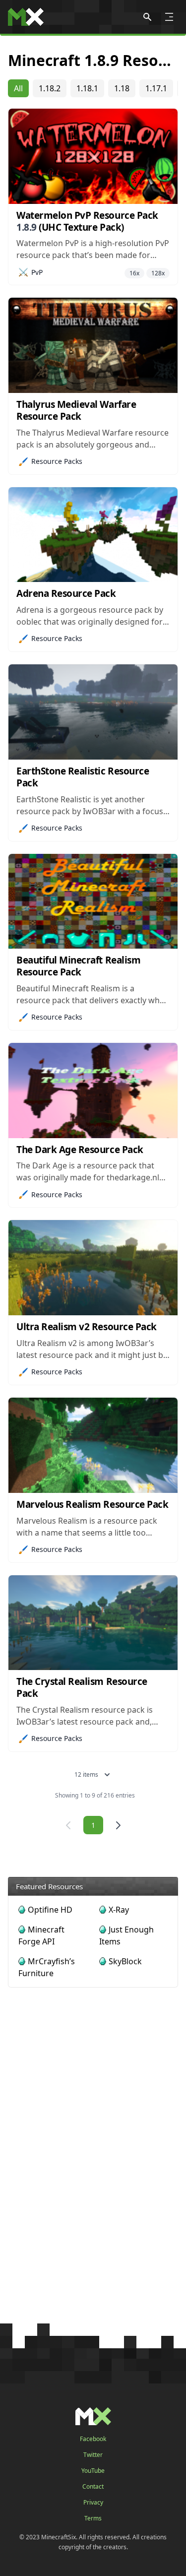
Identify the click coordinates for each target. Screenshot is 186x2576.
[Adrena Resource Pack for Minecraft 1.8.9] (93, 535)
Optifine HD (50, 1910)
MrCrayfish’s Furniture (47, 1967)
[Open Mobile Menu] (169, 17)
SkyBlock (125, 1961)
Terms (93, 2518)
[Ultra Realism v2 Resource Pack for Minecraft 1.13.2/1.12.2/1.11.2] (93, 1268)
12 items (86, 1774)
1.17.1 (156, 88)
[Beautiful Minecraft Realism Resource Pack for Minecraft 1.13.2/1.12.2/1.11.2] (93, 902)
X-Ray (119, 1910)
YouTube (93, 2471)
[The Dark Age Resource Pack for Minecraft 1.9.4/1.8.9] (93, 1091)
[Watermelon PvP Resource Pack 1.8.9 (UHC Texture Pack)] (93, 156)
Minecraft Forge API (41, 1935)
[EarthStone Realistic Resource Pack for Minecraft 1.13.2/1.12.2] (93, 712)
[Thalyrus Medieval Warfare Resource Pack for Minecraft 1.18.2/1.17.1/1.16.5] (93, 345)
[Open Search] (147, 17)
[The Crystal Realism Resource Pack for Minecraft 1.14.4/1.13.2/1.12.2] (93, 1623)
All (18, 88)
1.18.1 (87, 88)
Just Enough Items (126, 1935)
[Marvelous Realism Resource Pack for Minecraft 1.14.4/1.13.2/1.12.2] (93, 1445)
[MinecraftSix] (26, 17)
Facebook (93, 2439)
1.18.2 (50, 88)
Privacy (93, 2503)
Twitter (93, 2455)
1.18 (122, 88)
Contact (93, 2487)
